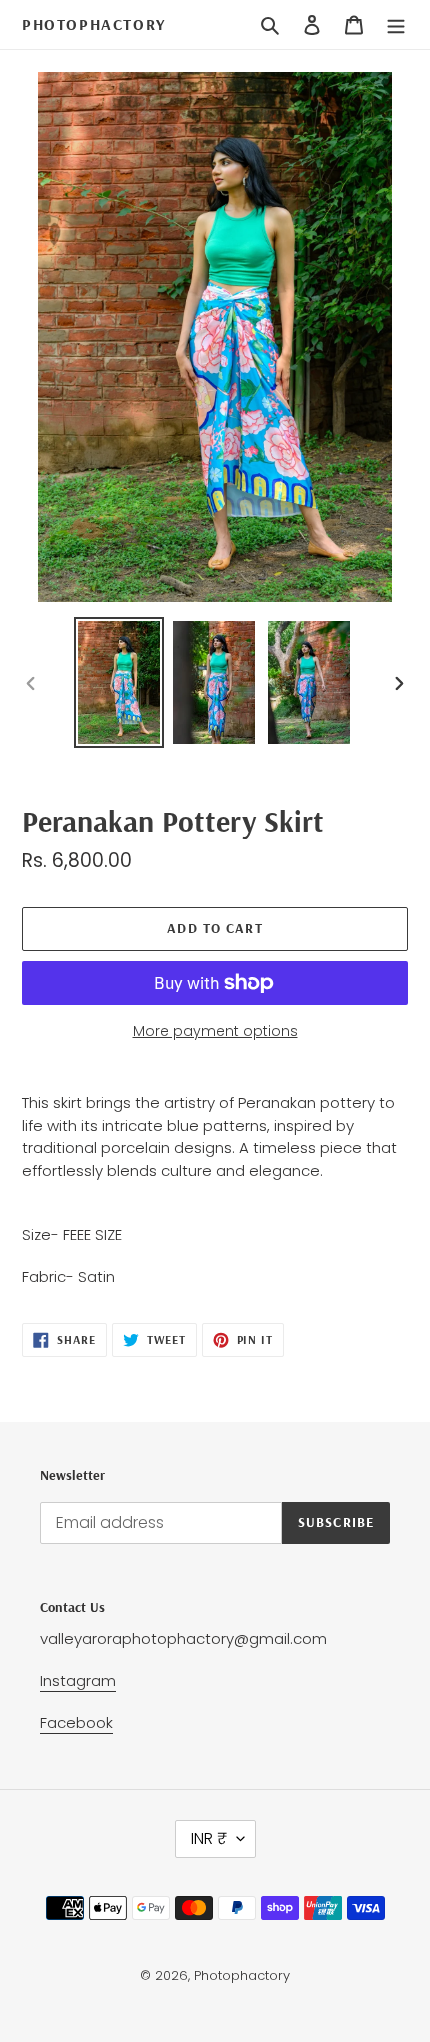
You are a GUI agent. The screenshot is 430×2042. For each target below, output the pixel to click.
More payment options (215, 1031)
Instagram (78, 1680)
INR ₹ (209, 1838)
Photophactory (94, 24)
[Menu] (396, 25)
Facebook (76, 1722)
